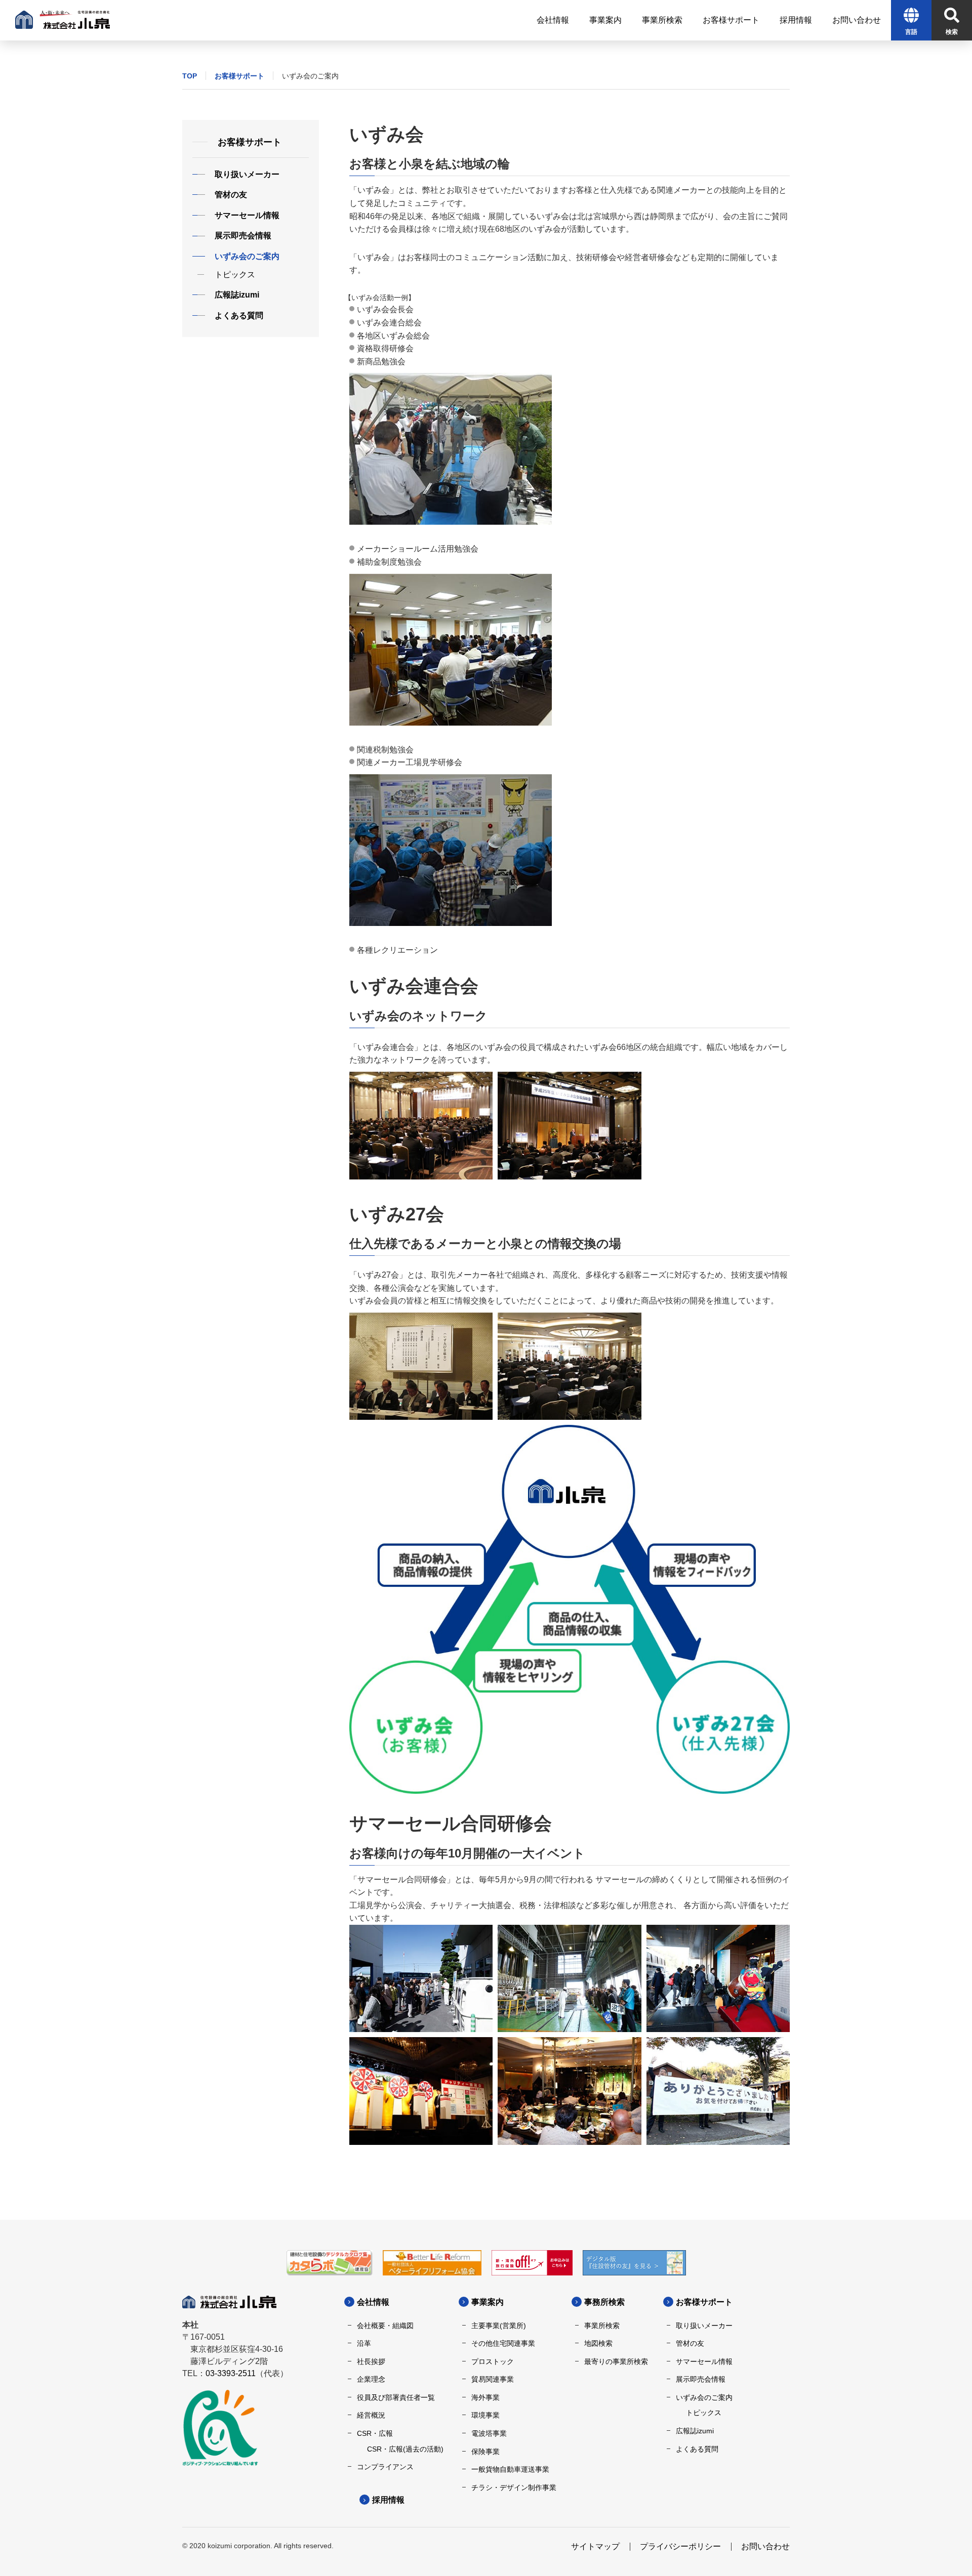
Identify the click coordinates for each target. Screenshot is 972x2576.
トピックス (704, 2413)
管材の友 (690, 2343)
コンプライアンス (385, 2467)
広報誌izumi (695, 2431)
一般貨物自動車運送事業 (510, 2469)
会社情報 (373, 2302)
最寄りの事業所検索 (616, 2361)
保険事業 (485, 2452)
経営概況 (371, 2415)
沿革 (364, 2343)
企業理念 (371, 2379)
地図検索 (598, 2343)
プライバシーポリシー (680, 2546)
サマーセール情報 (704, 2361)
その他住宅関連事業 (503, 2343)
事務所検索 (604, 2302)
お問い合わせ (765, 2546)
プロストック (493, 2361)
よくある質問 (697, 2449)
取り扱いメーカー (704, 2326)
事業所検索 (602, 2326)
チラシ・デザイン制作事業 (514, 2487)
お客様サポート (239, 76)
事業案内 (488, 2302)
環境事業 (485, 2415)
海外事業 (485, 2397)
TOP (190, 76)
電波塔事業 (489, 2433)
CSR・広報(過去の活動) (405, 2449)
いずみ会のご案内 (704, 2397)
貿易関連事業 (493, 2379)
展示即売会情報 (701, 2379)
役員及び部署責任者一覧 (396, 2397)
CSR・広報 (375, 2433)
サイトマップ (595, 2546)
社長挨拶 (371, 2361)
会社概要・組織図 (385, 2326)
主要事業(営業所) (499, 2326)
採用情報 (388, 2500)
